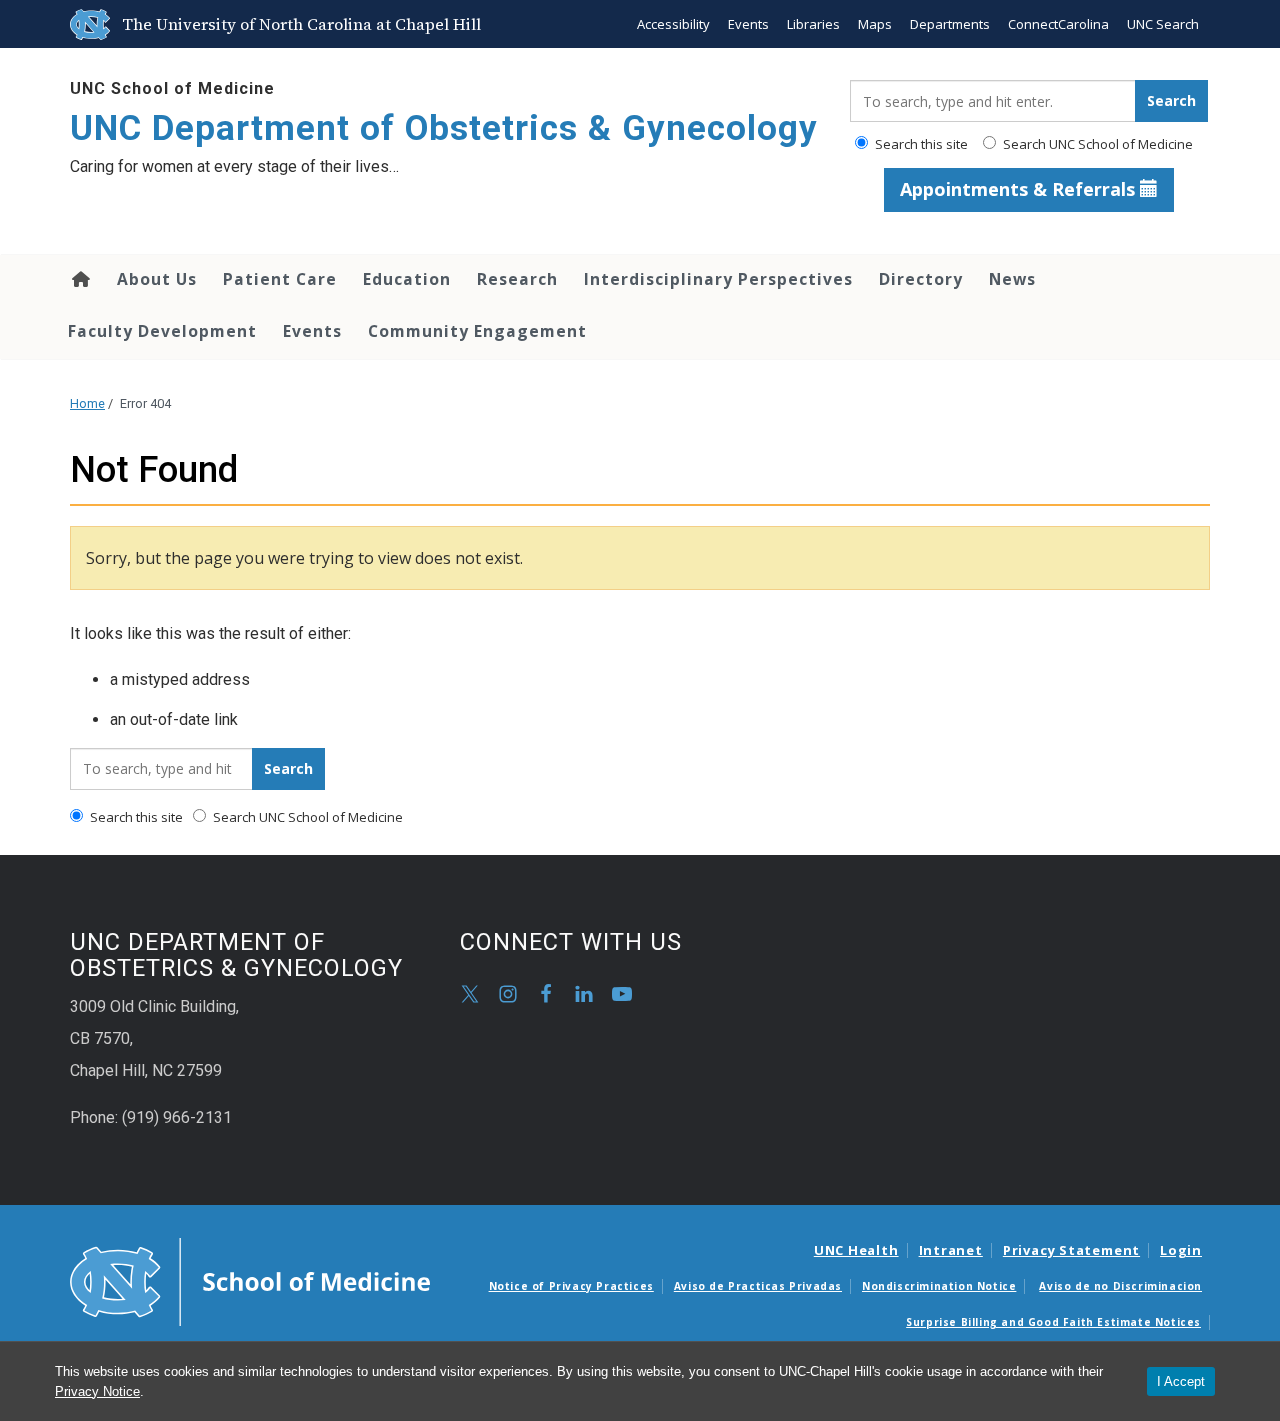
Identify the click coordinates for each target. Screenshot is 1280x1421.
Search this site (920, 144)
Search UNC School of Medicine (1096, 144)
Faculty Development (162, 331)
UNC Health (856, 1250)
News (1012, 279)
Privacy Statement (1071, 1250)
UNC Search (1163, 24)
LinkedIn (584, 994)
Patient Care (280, 279)
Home (79, 279)
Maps (875, 24)
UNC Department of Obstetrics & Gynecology (444, 128)
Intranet (951, 1250)
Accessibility (673, 24)
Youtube (622, 994)
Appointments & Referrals (1020, 189)
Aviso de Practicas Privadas (758, 1286)
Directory (921, 279)
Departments (950, 24)
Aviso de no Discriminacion (1120, 1286)
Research (517, 279)
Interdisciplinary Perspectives (718, 279)
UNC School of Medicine (172, 88)
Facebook (546, 994)
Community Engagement (477, 331)
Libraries (813, 24)
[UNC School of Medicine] (250, 1281)
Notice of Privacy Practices (571, 1286)
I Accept (1181, 1381)
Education (407, 279)
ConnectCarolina (1058, 24)
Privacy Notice (97, 1391)
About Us (157, 279)
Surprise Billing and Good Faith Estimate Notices (1053, 1322)
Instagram (508, 994)
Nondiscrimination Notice (939, 1286)
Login (1181, 1250)
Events (748, 24)
